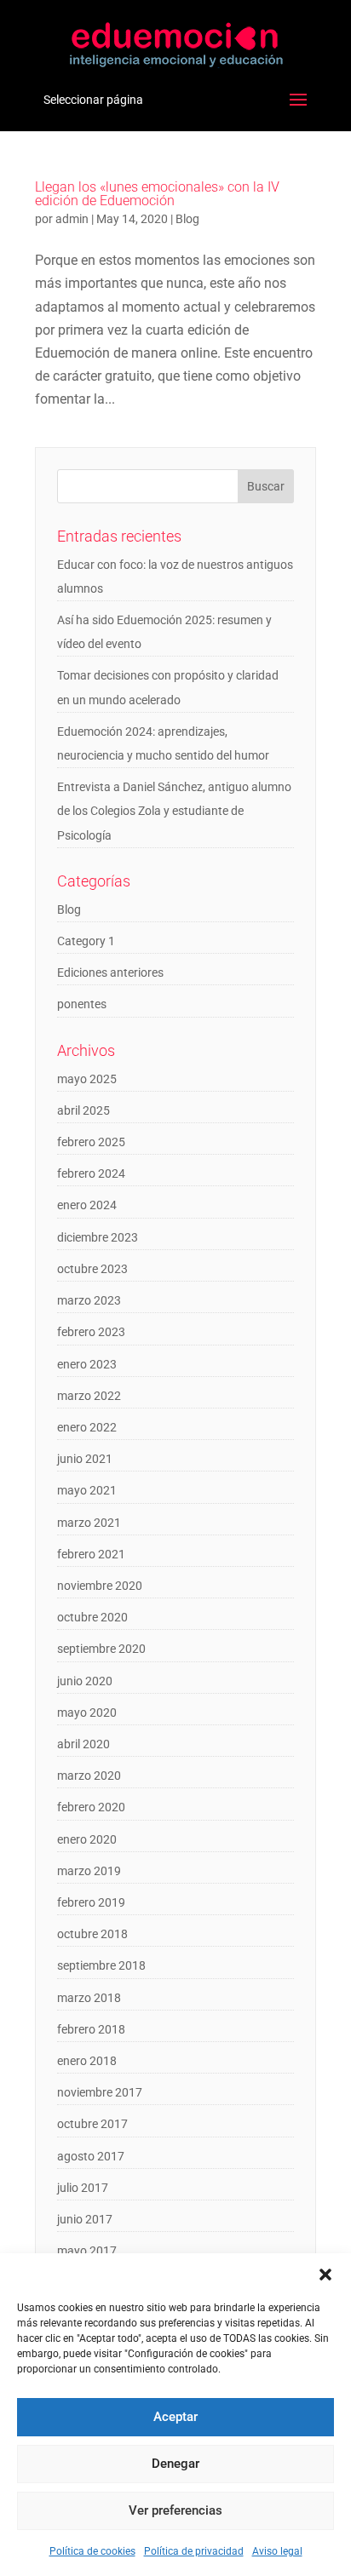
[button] (325, 2275)
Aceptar (175, 2417)
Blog (187, 219)
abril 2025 (83, 1110)
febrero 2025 (91, 1142)
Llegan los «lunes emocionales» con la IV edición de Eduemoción (157, 194)
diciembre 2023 (98, 1237)
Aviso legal (277, 2551)
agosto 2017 (91, 2156)
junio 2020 (85, 1681)
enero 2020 (87, 1839)
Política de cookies (92, 2551)
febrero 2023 (91, 1332)
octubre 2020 (92, 1617)
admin (72, 219)
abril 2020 (83, 1744)
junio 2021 (85, 1459)
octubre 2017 (92, 2124)
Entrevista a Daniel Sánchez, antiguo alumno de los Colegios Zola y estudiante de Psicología (174, 811)
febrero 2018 (91, 2029)
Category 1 (86, 941)
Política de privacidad (194, 2551)
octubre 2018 (92, 1934)
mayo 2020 (87, 1713)
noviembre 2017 (100, 2092)
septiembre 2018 (101, 1965)
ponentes (82, 1004)
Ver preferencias (175, 2510)
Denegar (175, 2464)
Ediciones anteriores (110, 972)
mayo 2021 (87, 1490)
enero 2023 (87, 1364)
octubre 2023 (92, 1269)
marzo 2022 (89, 1396)
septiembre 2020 (101, 1649)
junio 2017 (85, 2219)
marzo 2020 (89, 1776)
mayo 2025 (87, 1079)
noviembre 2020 (100, 1586)
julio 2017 (83, 2188)
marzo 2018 (89, 1998)
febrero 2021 (91, 1554)
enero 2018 (87, 2061)
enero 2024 (87, 1205)
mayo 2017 (87, 2251)
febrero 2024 (91, 1173)
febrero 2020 (91, 1807)
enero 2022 (87, 1427)
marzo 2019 (89, 1871)
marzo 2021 (89, 1523)
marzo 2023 (89, 1300)
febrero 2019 (91, 1902)
